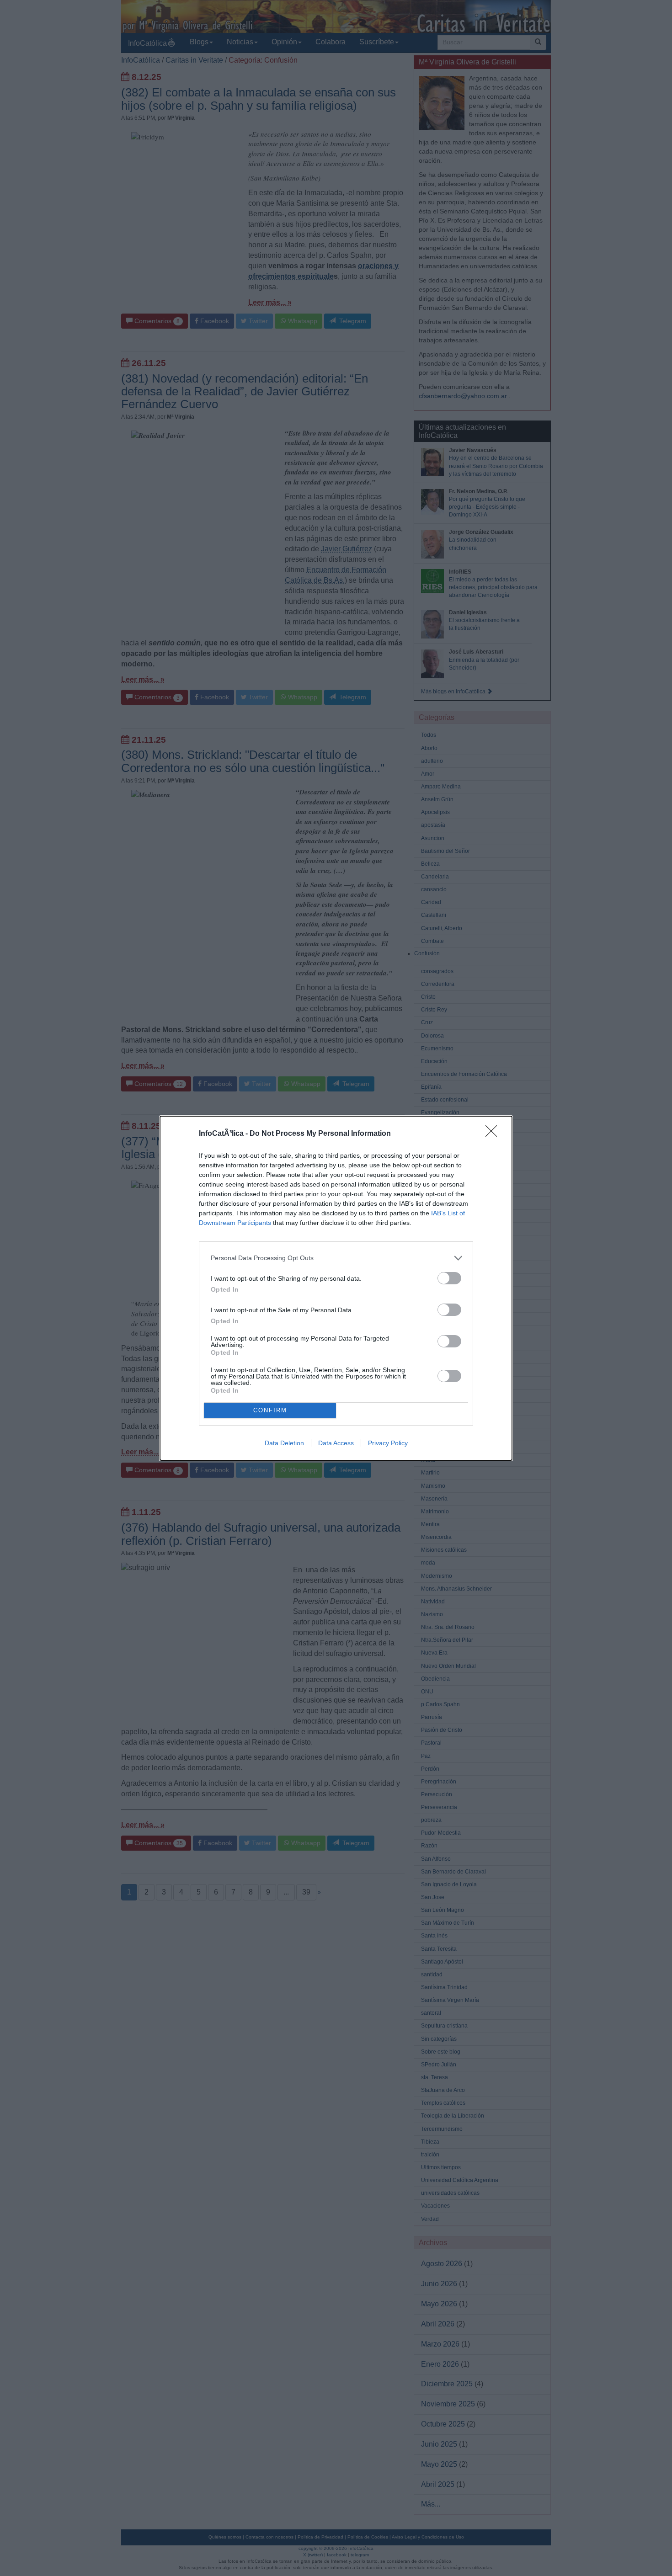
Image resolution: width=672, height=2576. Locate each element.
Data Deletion (284, 1443)
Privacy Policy (388, 1443)
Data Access (336, 1443)
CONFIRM (270, 1410)
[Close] (494, 1134)
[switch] (449, 1278)
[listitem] (336, 1258)
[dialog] (336, 1288)
